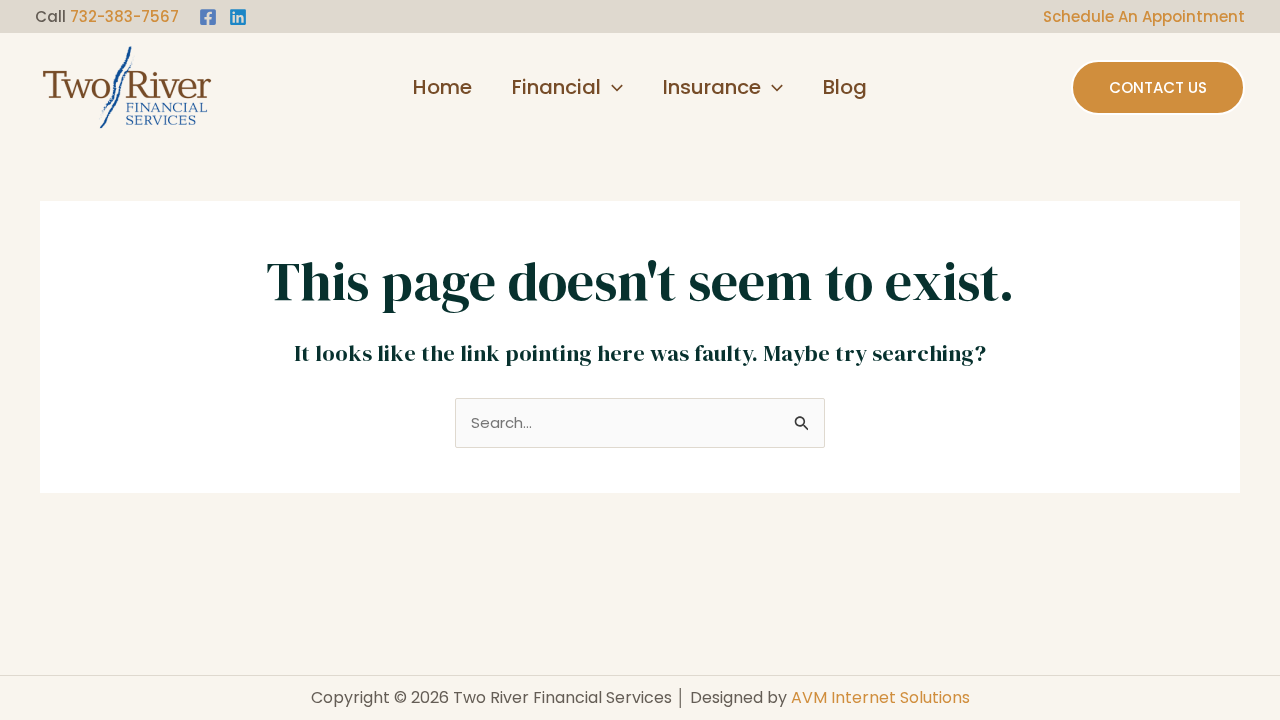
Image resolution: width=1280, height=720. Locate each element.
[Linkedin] (238, 17)
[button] (612, 87)
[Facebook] (208, 17)
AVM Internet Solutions (880, 697)
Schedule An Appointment (1144, 16)
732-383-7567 (124, 16)
